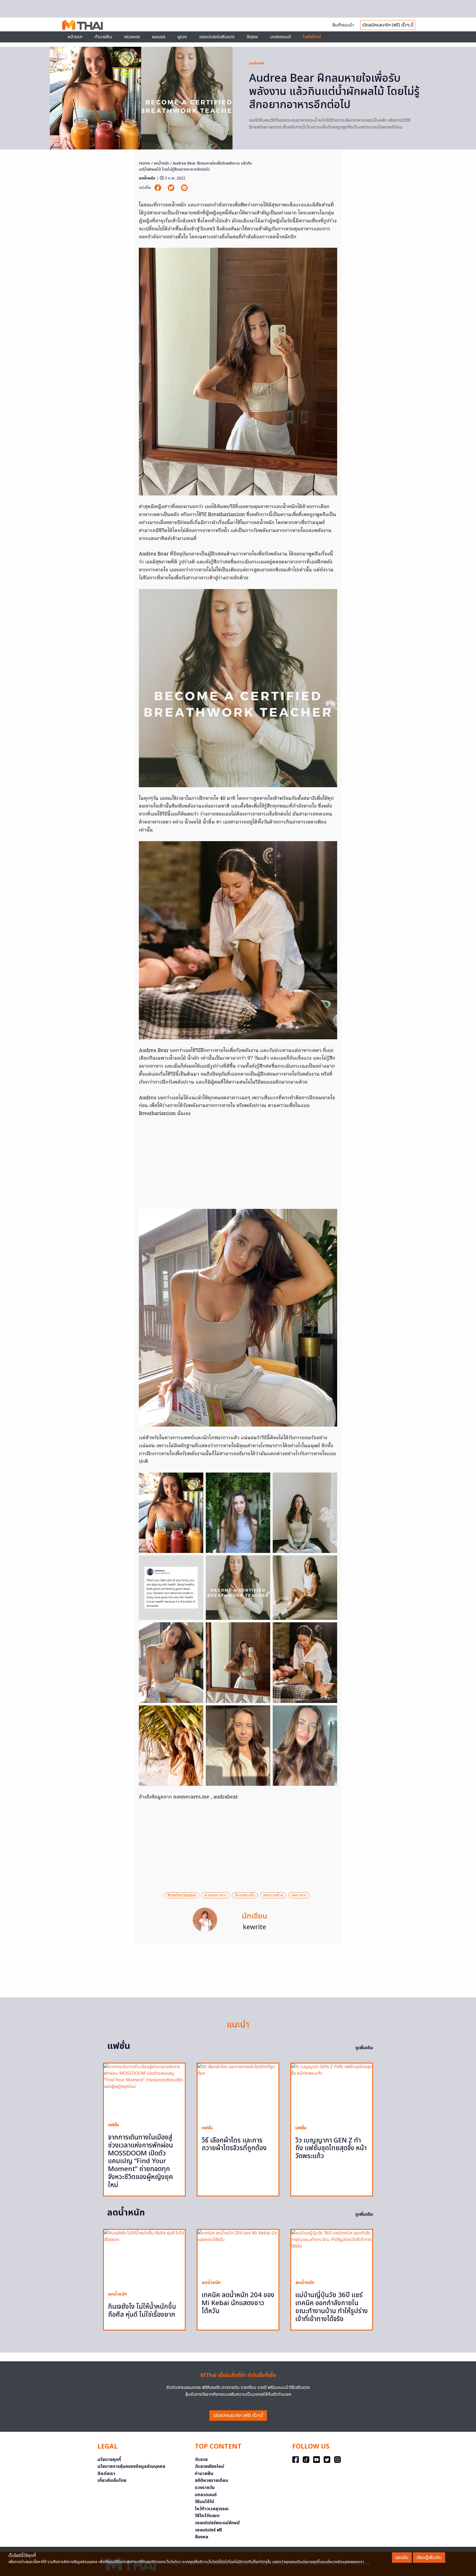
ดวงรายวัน (205, 2488)
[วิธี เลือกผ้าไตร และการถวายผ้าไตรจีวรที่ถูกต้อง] (238, 2092)
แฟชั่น (113, 2125)
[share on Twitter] (172, 188)
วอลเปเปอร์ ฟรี (208, 2530)
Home (144, 163)
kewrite (255, 1927)
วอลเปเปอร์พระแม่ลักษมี (217, 2523)
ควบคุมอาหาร (216, 1895)
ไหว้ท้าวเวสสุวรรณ (212, 2509)
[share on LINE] (184, 188)
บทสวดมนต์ (280, 37)
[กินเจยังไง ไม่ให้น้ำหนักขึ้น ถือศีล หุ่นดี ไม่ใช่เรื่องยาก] (144, 2258)
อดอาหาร (299, 1895)
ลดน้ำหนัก (257, 63)
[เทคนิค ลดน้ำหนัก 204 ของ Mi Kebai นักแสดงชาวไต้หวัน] (238, 2252)
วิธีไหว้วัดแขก (207, 2516)
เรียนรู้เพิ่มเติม (429, 2558)
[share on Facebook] (158, 188)
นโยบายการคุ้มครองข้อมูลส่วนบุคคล (131, 2466)
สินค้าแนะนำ (343, 25)
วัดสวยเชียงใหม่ (209, 2466)
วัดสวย (252, 37)
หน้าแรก (75, 37)
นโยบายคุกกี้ (109, 2460)
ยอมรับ (402, 2558)
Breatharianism (182, 1895)
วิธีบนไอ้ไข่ (204, 2502)
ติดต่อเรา (106, 2474)
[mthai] (83, 24)
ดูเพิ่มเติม (364, 2048)
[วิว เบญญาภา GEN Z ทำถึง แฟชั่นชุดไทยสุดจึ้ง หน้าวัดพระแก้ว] (332, 2092)
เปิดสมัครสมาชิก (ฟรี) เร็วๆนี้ (238, 2416)
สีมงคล (202, 2537)
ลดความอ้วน (273, 1895)
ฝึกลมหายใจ (245, 1895)
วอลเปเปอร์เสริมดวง (217, 37)
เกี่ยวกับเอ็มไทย (112, 2480)
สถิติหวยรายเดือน (211, 2480)
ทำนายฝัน (103, 37)
